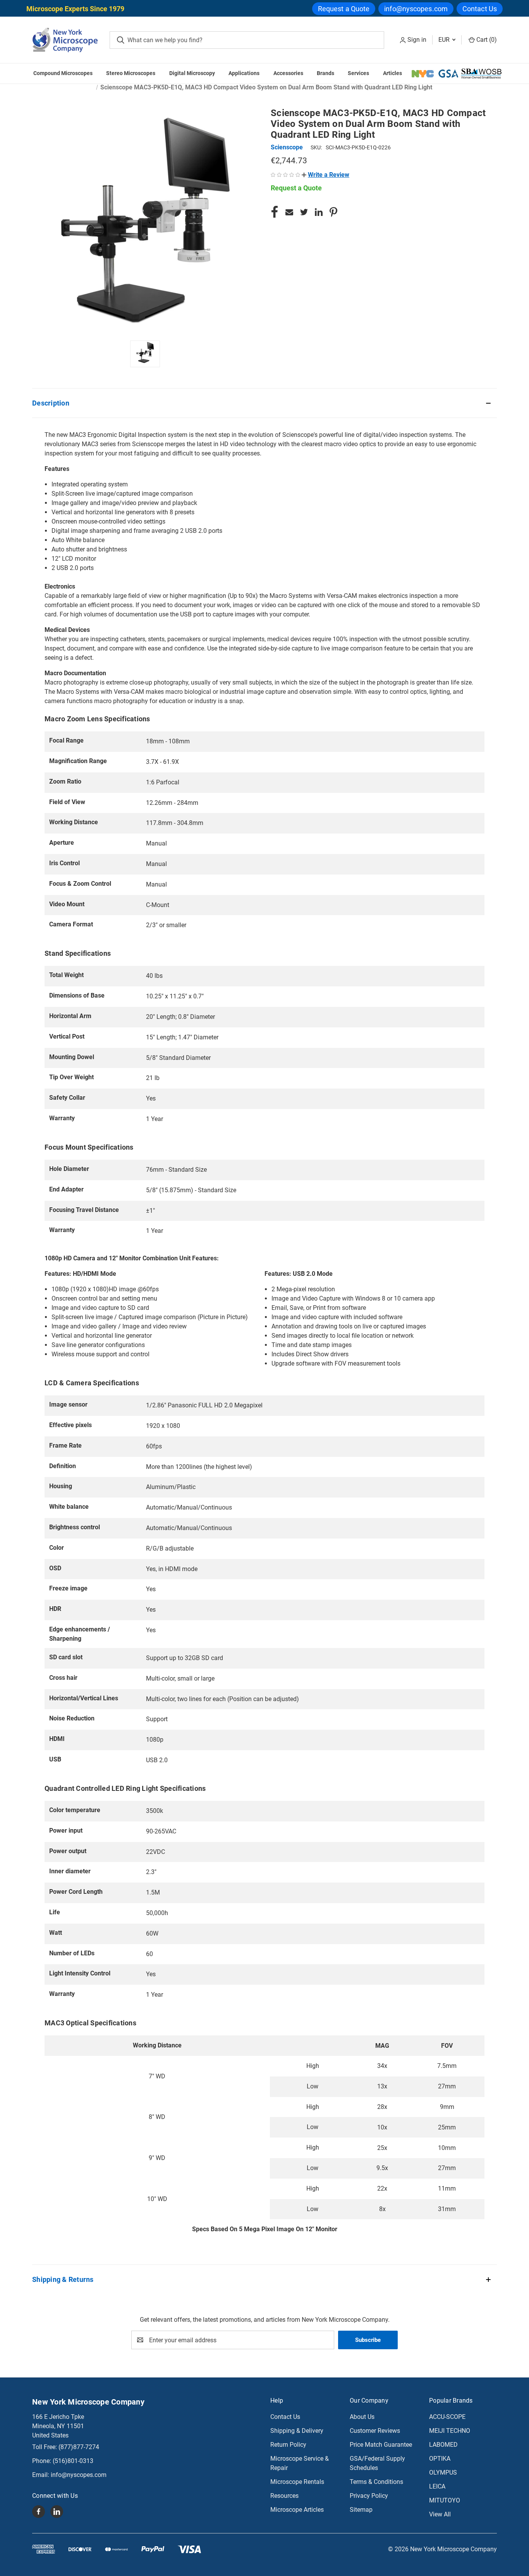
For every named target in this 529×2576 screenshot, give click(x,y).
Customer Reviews (375, 2431)
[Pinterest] (333, 212)
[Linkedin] (319, 212)
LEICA (437, 2486)
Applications (244, 73)
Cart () (486, 40)
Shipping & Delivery (297, 2431)
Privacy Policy (369, 2496)
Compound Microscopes (63, 73)
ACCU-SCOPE (447, 2417)
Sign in (417, 40)
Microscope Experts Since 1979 (75, 9)
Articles (392, 73)
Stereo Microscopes (131, 73)
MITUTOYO (445, 2500)
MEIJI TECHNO (450, 2431)
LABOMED (443, 2445)
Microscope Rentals (297, 2482)
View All (440, 2514)
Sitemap (361, 2510)
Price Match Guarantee (381, 2445)
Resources (284, 2496)
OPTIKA (440, 2459)
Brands (325, 73)
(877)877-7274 (79, 2447)
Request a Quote (344, 9)
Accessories (288, 73)
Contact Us (480, 9)
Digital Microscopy (192, 73)
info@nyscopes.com (416, 9)
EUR (445, 40)
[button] (325, 175)
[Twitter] (304, 212)
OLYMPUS (443, 2472)
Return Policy (288, 2445)
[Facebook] (275, 212)
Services (358, 73)
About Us (362, 2417)
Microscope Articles (297, 2510)
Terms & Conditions (376, 2482)
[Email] (289, 212)
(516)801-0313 (73, 2461)
